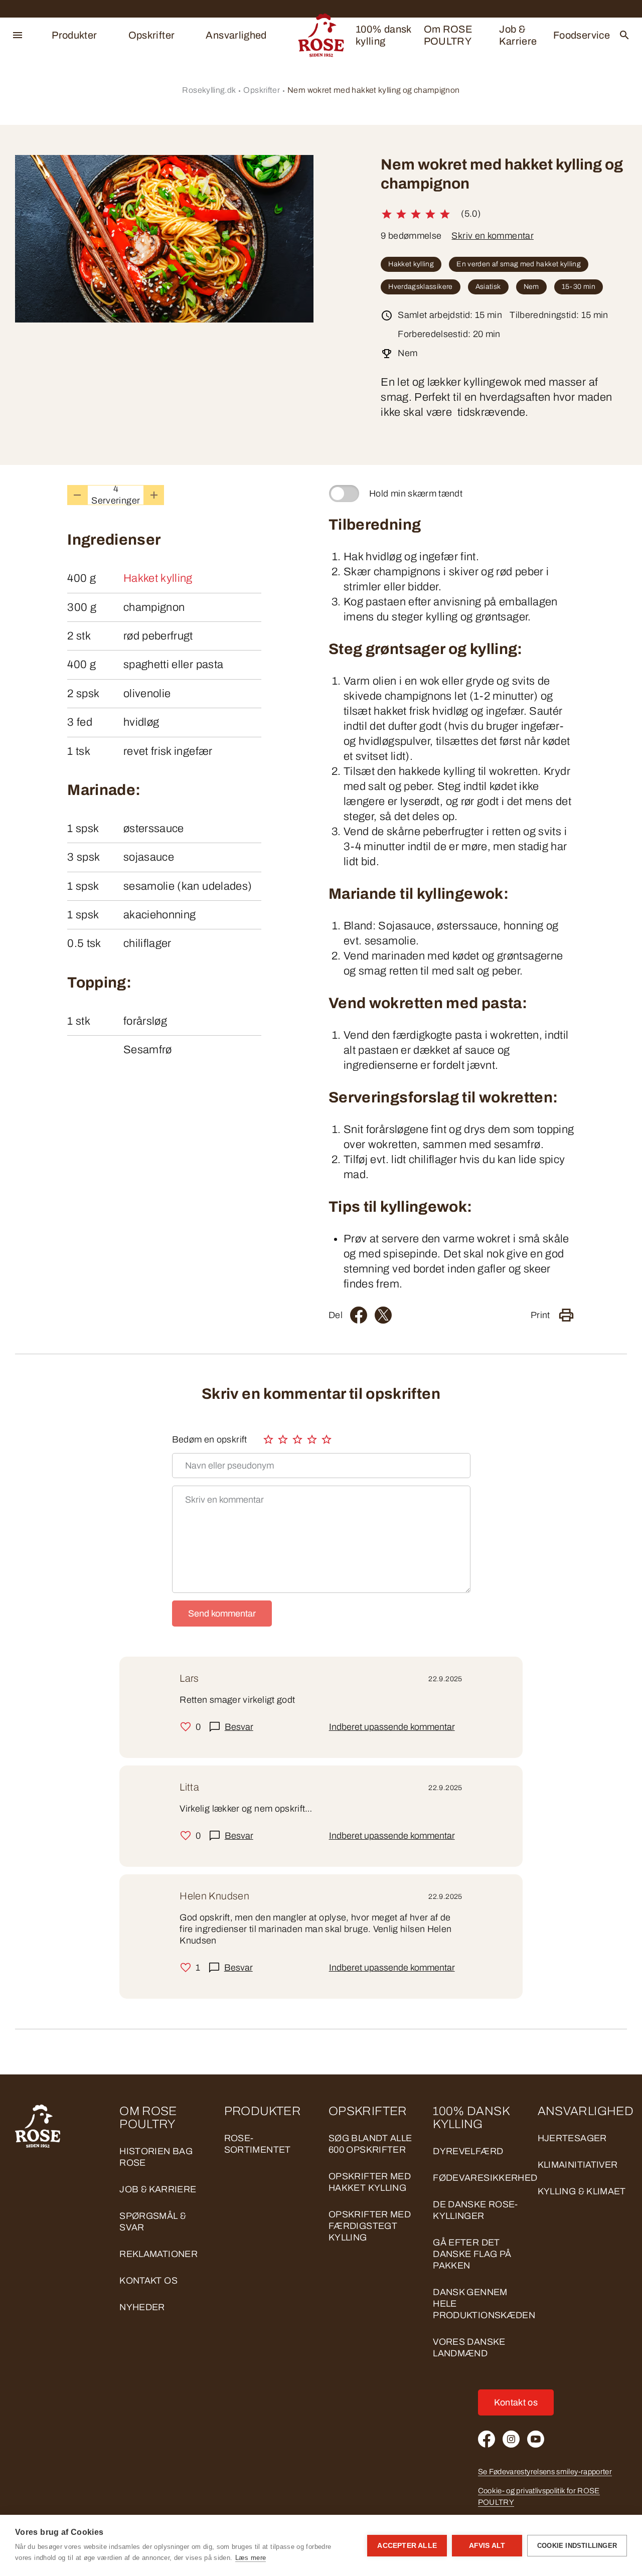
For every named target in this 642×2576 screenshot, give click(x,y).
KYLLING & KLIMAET (582, 2191)
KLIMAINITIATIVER (578, 2165)
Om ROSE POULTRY (448, 35)
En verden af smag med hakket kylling (519, 264)
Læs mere (251, 2558)
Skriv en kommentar (492, 236)
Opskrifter (152, 35)
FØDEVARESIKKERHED (485, 2178)
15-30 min (579, 287)
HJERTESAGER (572, 2138)
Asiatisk (488, 287)
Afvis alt (487, 2546)
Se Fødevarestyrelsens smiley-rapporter (545, 2472)
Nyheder (142, 2307)
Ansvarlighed (236, 35)
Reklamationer (158, 2254)
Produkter (74, 35)
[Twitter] (383, 1315)
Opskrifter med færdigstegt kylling (370, 2226)
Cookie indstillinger (577, 2546)
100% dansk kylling (383, 35)
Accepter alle (407, 2546)
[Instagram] (511, 2439)
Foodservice (582, 35)
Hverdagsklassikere (420, 287)
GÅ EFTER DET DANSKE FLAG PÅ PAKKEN (472, 2254)
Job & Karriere (518, 35)
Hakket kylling (411, 264)
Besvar (239, 1727)
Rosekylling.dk (209, 90)
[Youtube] (536, 2439)
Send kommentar (222, 1614)
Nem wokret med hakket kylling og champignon (373, 90)
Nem (531, 287)
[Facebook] (359, 1315)
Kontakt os (148, 2281)
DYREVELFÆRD (468, 2151)
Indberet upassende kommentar (392, 1727)
